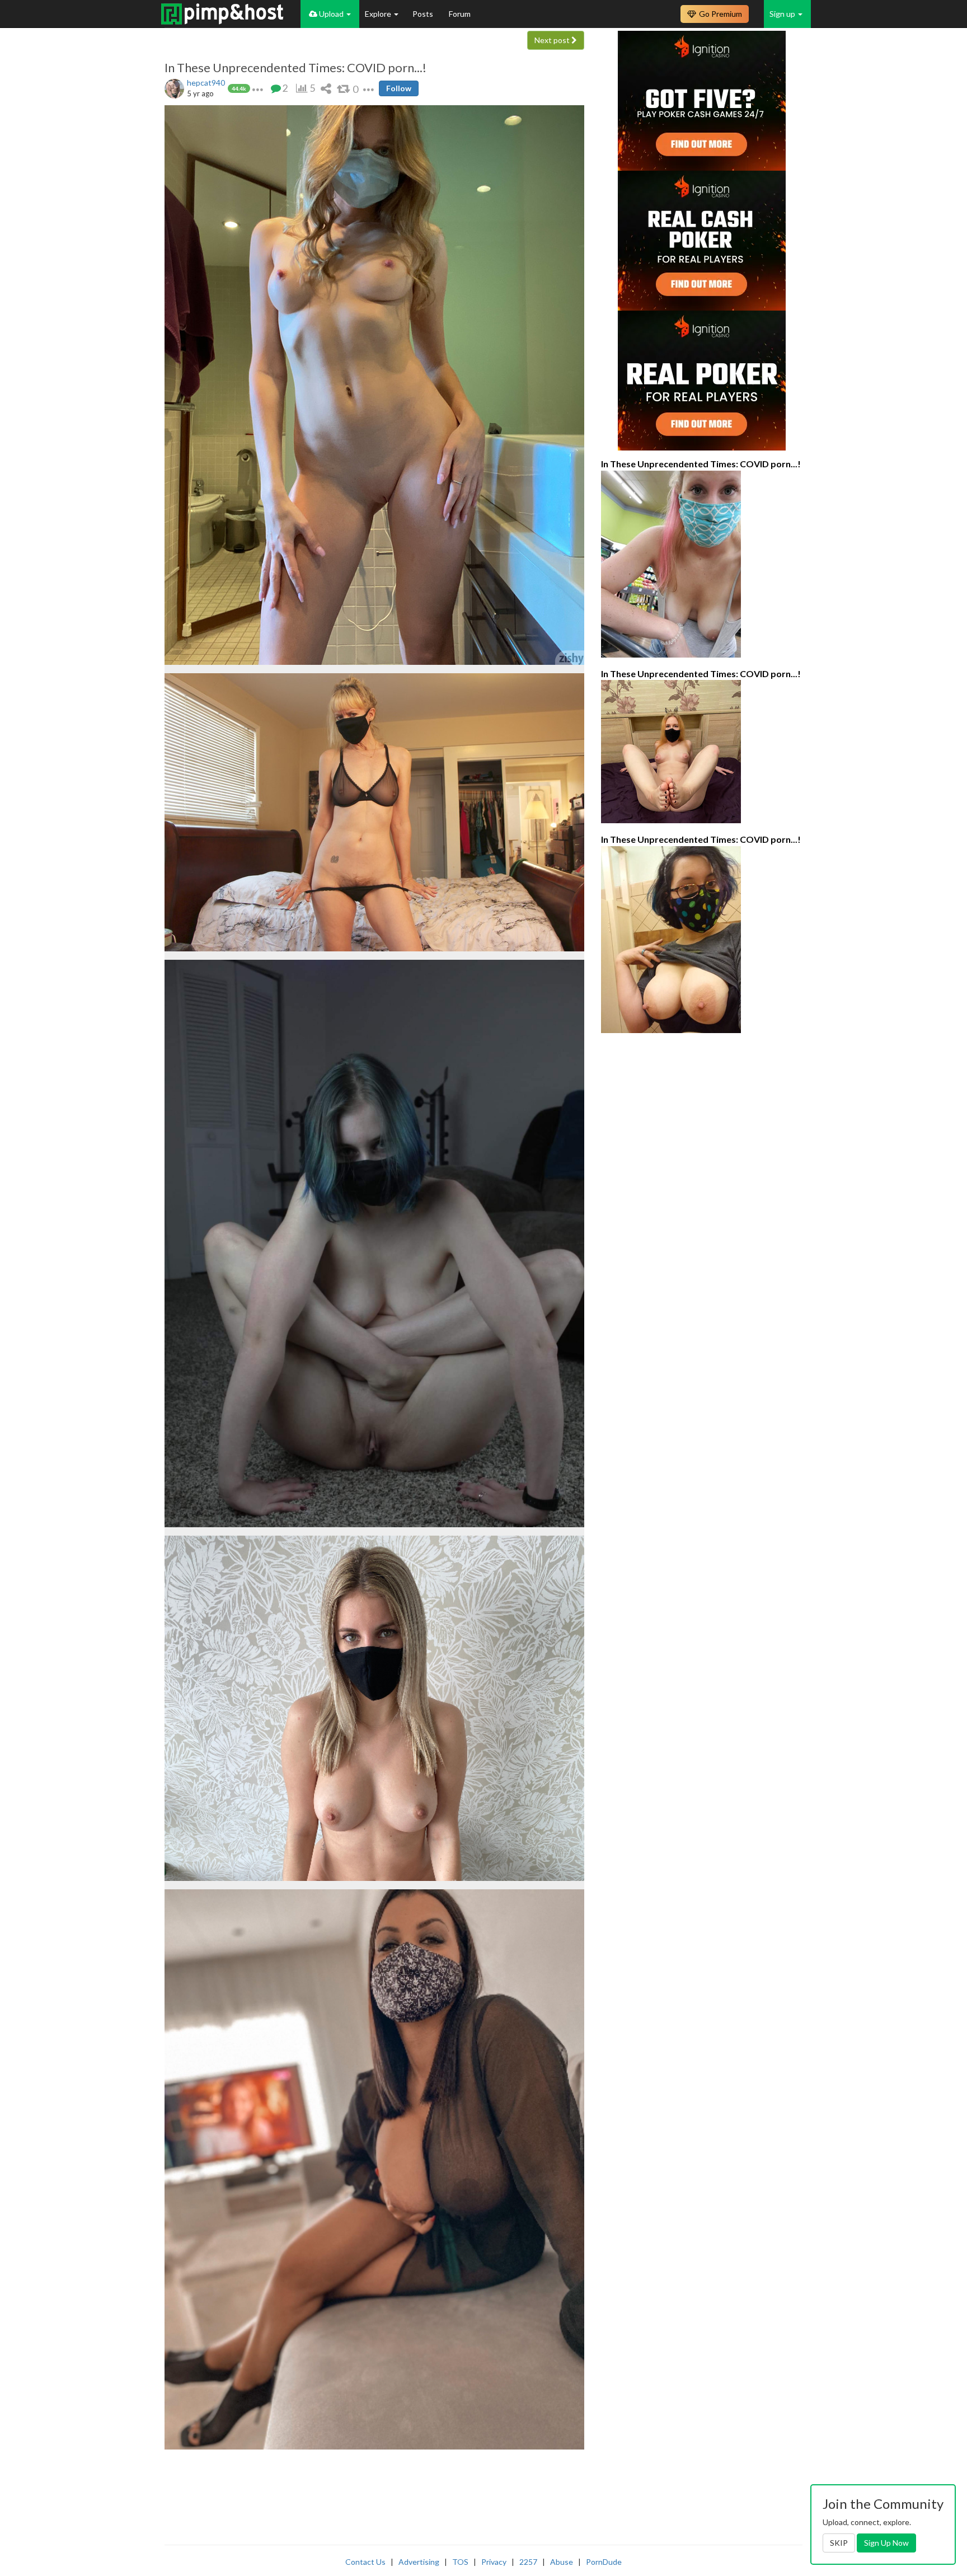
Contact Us (365, 2562)
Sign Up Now (886, 2543)
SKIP (839, 2543)
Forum (460, 14)
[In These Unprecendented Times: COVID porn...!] (702, 564)
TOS (460, 2562)
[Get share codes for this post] (326, 88)
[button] (258, 88)
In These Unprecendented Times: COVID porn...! (295, 68)
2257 (528, 2562)
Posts (424, 14)
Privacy (494, 2562)
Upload (331, 14)
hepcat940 (206, 83)
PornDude (604, 2562)
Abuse (562, 2562)
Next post (553, 40)
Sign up (783, 14)
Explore (379, 14)
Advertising (419, 2562)
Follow (399, 88)
